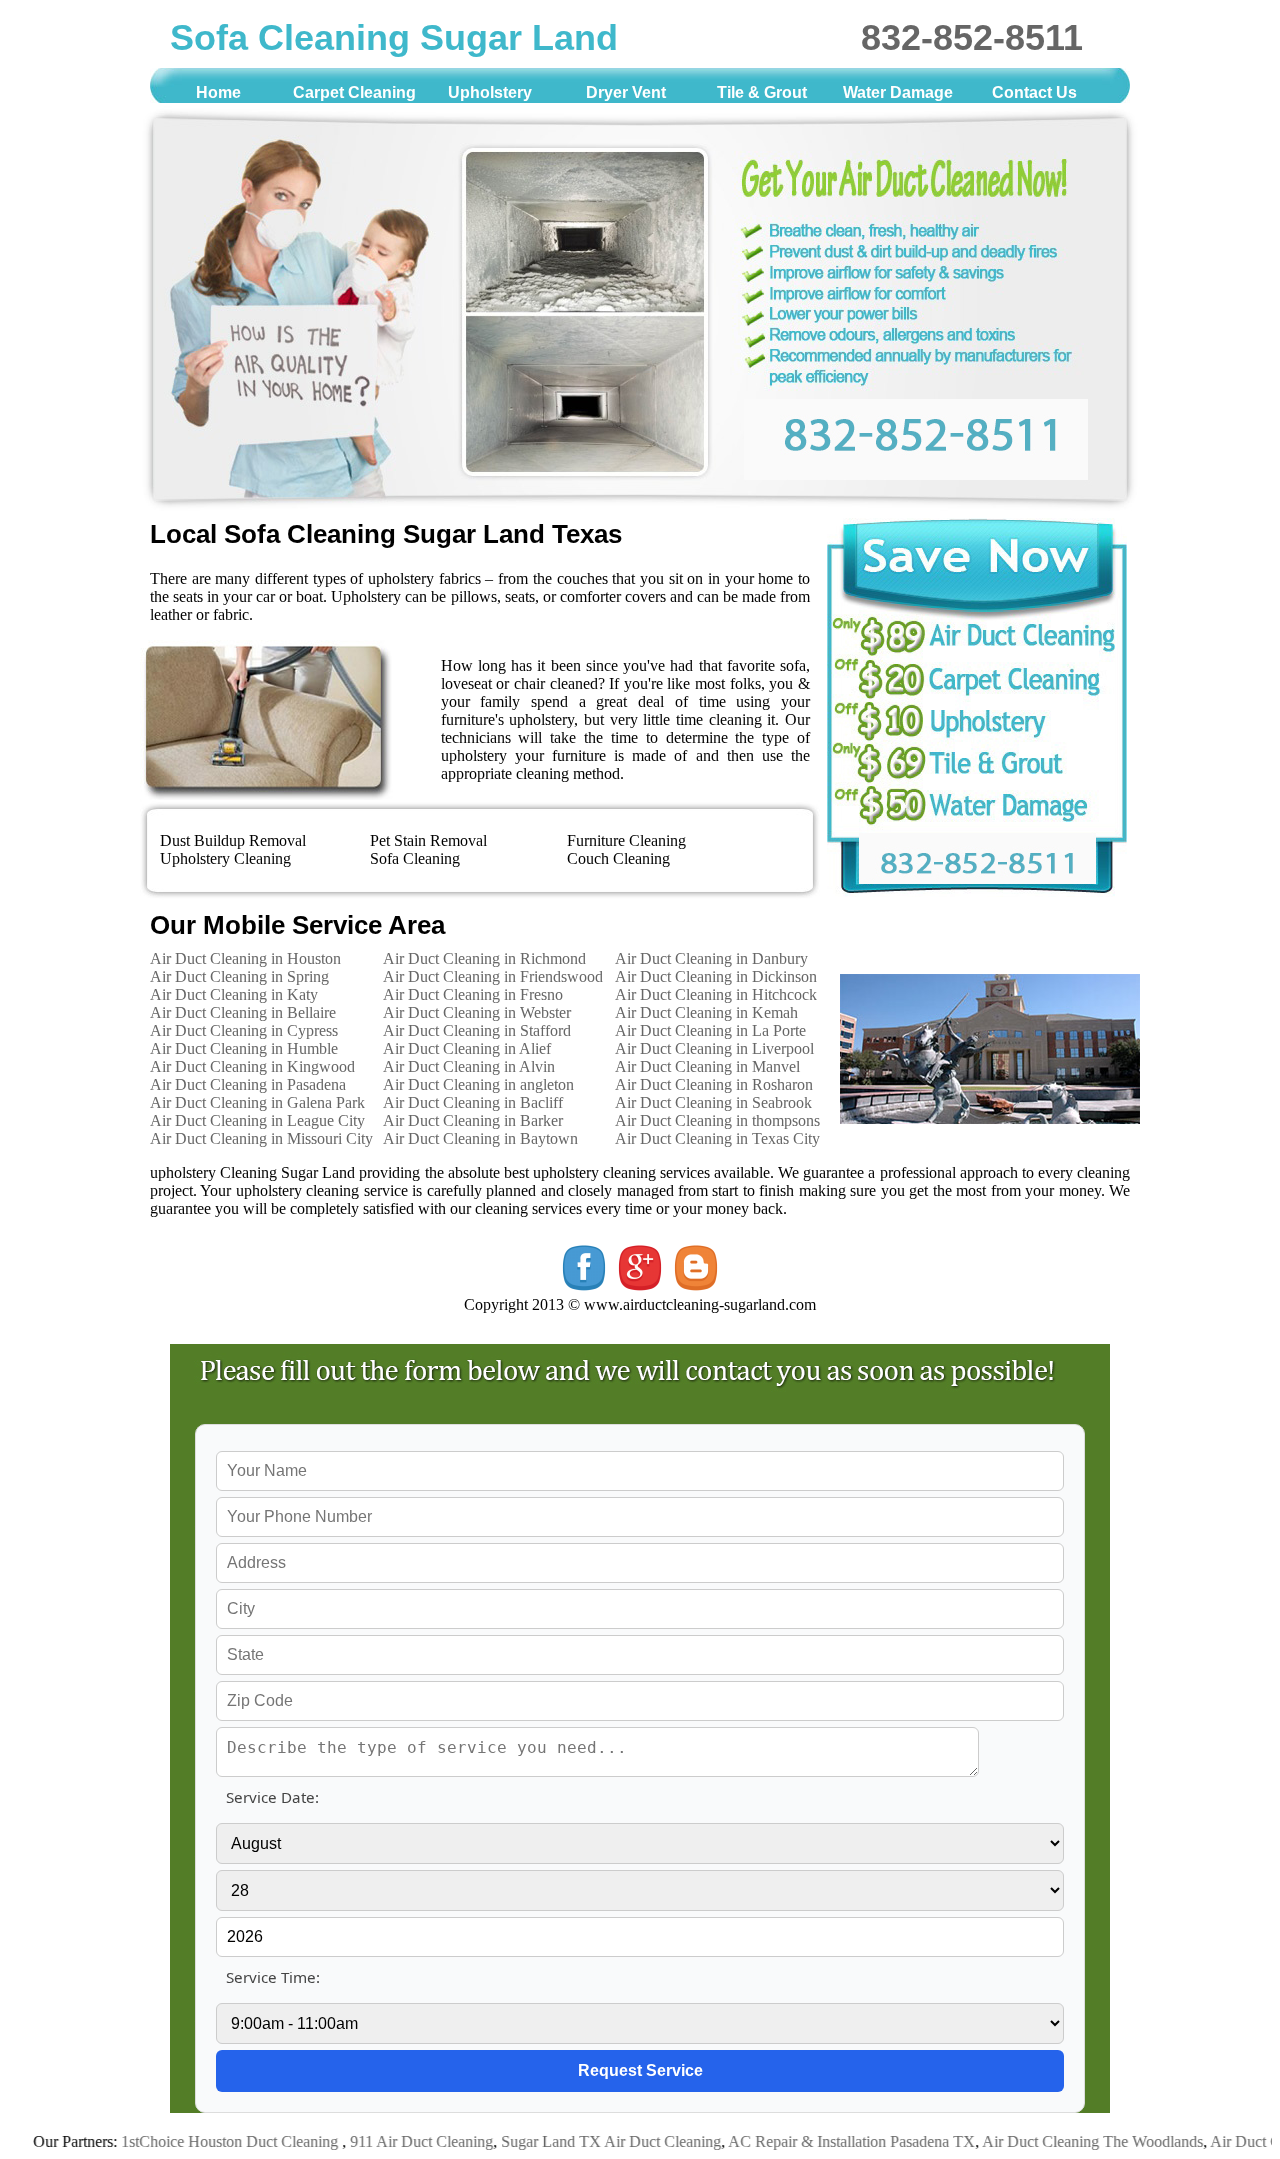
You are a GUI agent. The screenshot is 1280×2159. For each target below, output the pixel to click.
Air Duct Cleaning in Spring (239, 976)
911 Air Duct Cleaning (377, 2141)
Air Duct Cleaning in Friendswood (493, 976)
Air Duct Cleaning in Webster (477, 1012)
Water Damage (898, 92)
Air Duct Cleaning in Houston (245, 958)
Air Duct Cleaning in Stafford (477, 1030)
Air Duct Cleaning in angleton (478, 1084)
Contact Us (1034, 92)
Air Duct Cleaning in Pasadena (248, 1084)
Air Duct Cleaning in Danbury (711, 958)
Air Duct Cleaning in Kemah (706, 1012)
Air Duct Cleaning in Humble (244, 1048)
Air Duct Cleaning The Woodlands (1048, 2141)
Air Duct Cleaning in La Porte (710, 1030)
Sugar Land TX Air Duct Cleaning (567, 2141)
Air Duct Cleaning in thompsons (717, 1120)
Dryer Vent (626, 92)
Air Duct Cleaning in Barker (473, 1120)
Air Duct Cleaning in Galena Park (257, 1102)
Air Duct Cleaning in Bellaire (243, 1012)
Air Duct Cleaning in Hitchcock (716, 994)
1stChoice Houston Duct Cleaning (187, 2141)
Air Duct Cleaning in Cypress (244, 1030)
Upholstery (490, 92)
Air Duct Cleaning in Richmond (484, 958)
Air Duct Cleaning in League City (257, 1120)
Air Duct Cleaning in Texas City (717, 1138)
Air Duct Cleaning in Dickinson (716, 976)
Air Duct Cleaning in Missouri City (261, 1138)
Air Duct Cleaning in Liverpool (714, 1048)
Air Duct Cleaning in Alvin (469, 1066)
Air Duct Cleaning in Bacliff (473, 1102)
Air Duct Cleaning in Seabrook (713, 1102)
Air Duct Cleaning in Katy (234, 994)
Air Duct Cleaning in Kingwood (252, 1066)
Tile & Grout (762, 92)
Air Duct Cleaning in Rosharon (714, 1084)
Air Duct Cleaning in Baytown (480, 1138)
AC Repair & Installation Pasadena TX (807, 2141)
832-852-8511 (972, 37)
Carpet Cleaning (354, 92)
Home (218, 92)
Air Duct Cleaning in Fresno (473, 994)
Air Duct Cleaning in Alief (467, 1048)
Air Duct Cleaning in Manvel (707, 1066)
